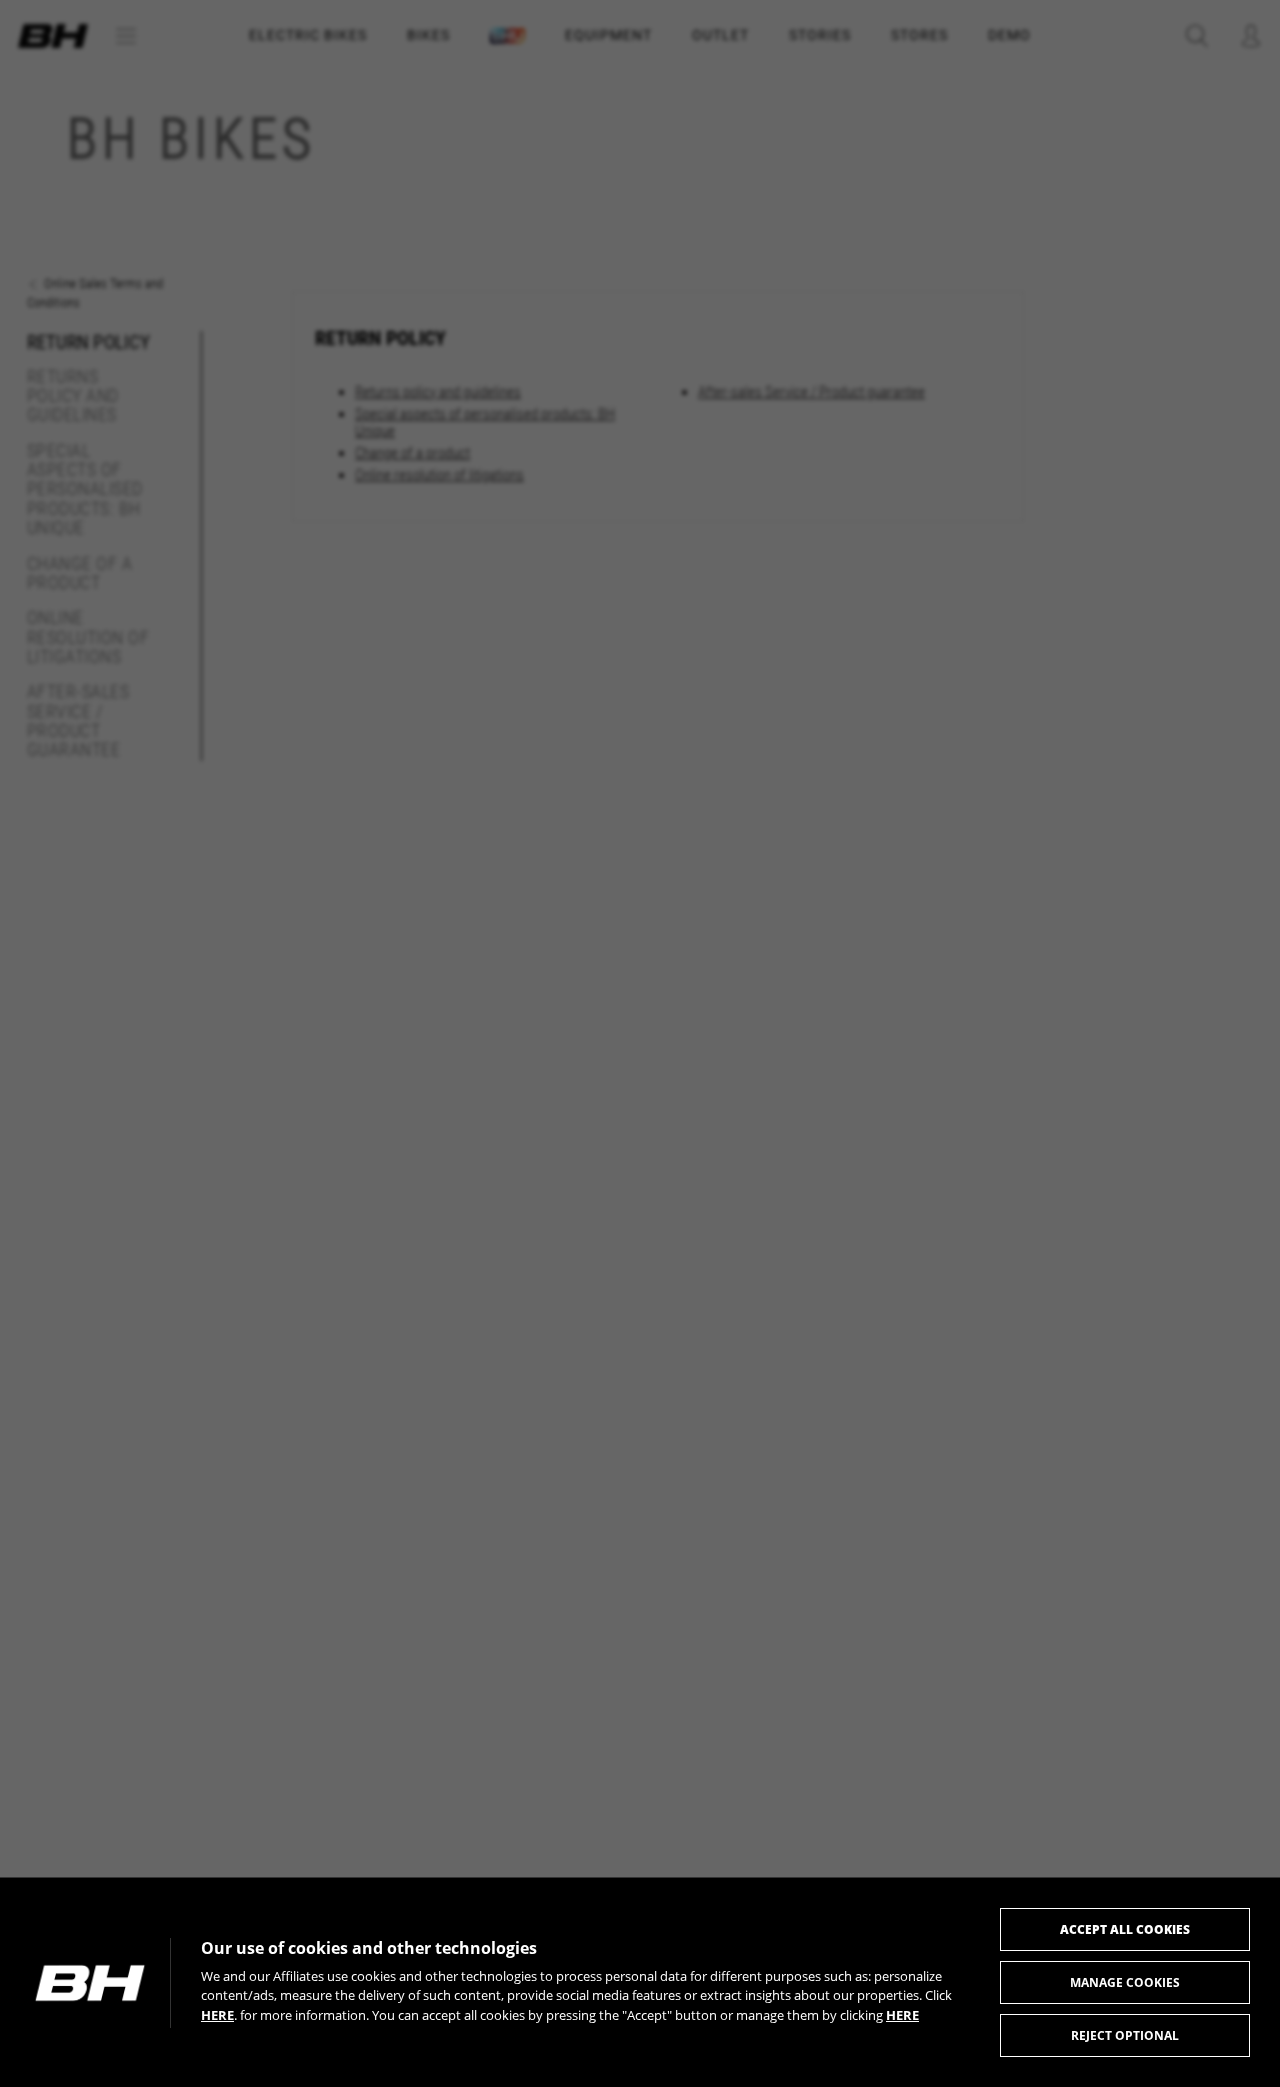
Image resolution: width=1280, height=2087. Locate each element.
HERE (217, 2015)
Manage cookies (1125, 1982)
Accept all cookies (1125, 1929)
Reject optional (1125, 2035)
